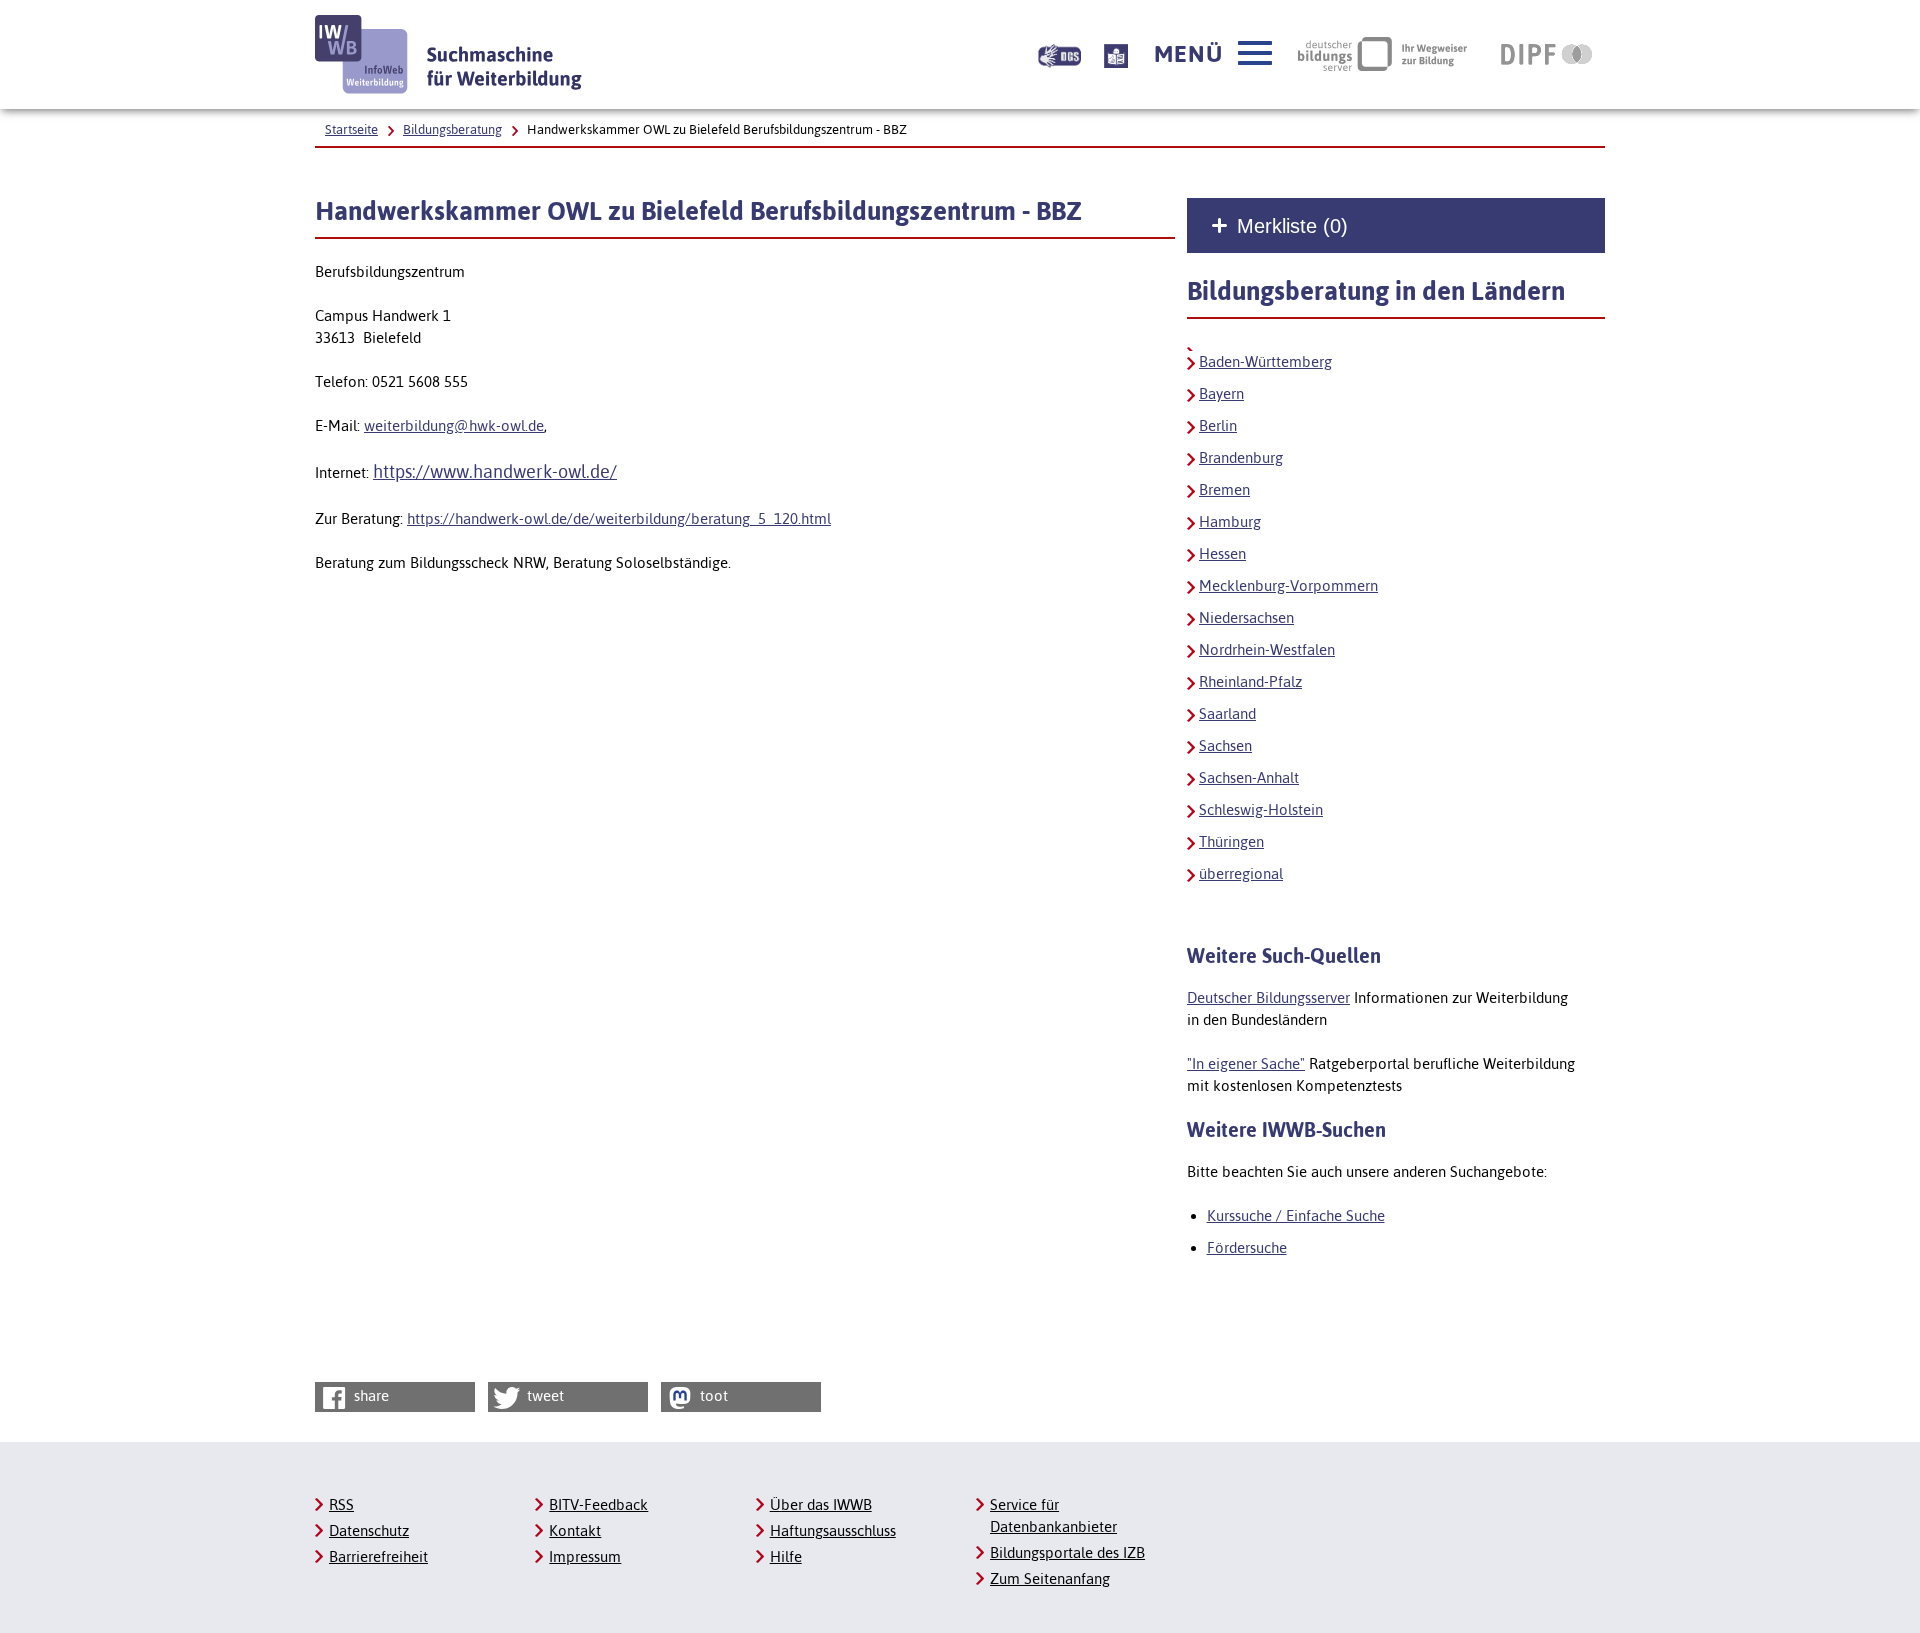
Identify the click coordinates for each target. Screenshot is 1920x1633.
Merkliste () (1292, 226)
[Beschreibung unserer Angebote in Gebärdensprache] (1059, 54)
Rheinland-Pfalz (1250, 681)
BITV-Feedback (598, 1504)
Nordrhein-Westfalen (1267, 649)
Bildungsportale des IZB (1067, 1552)
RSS (341, 1504)
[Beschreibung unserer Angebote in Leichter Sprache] (1116, 54)
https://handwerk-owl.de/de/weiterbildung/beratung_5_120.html (619, 518)
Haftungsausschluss (833, 1530)
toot (712, 1395)
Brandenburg (1241, 457)
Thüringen (1231, 841)
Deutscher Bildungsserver (1268, 997)
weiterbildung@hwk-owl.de (454, 425)
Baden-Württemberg (1265, 361)
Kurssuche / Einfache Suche (1296, 1215)
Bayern (1221, 393)
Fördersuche (1247, 1247)
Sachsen (1225, 745)
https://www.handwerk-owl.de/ (495, 471)
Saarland (1227, 713)
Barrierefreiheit (378, 1556)
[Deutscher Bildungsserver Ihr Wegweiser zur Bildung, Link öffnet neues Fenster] (1382, 54)
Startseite (351, 129)
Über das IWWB (821, 1504)
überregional (1241, 873)
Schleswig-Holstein (1261, 809)
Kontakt (575, 1530)
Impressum (585, 1556)
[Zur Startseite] (449, 54)
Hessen (1222, 553)
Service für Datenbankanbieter (1053, 1515)
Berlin (1218, 425)
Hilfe (786, 1556)
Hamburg (1230, 521)
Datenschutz (369, 1530)
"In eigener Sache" (1246, 1063)
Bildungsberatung (452, 129)
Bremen (1224, 489)
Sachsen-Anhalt (1249, 777)
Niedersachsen (1246, 617)
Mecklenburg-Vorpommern (1288, 585)
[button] (1213, 54)
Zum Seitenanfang (1050, 1578)
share (369, 1395)
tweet (543, 1395)
